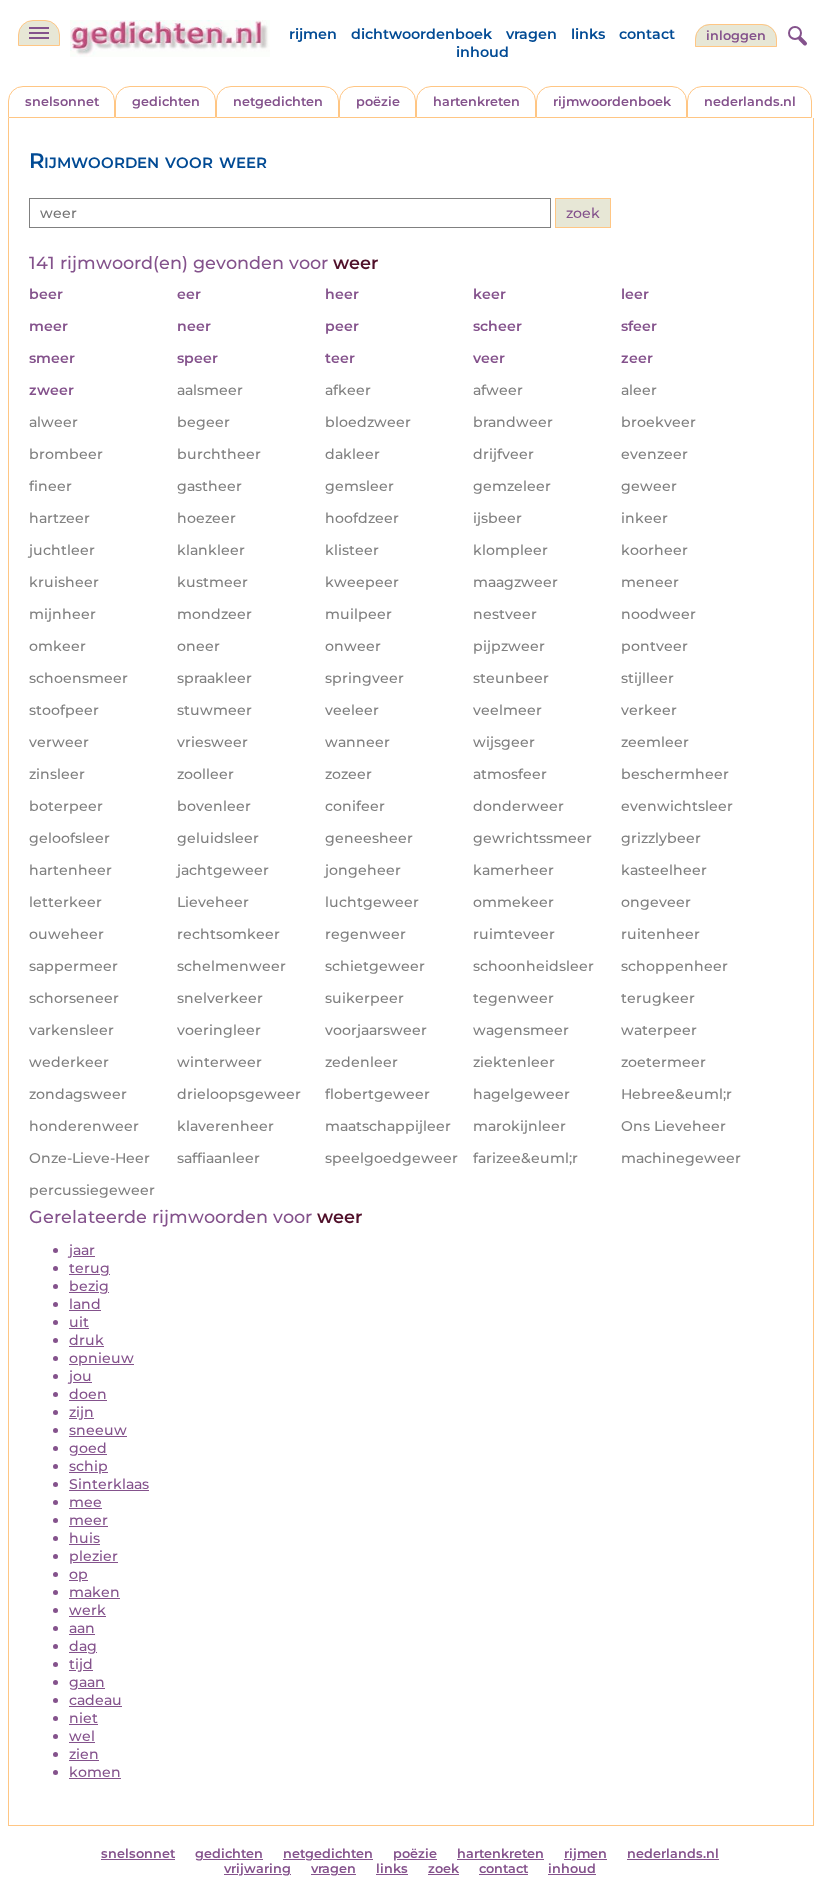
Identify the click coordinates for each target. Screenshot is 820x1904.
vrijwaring (257, 1868)
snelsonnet (62, 101)
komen (95, 1772)
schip (88, 1466)
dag (83, 1646)
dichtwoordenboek (421, 34)
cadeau (95, 1700)
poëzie (378, 101)
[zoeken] (795, 33)
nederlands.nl (750, 101)
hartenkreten (476, 101)
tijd (81, 1664)
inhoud (482, 52)
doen (88, 1394)
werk (87, 1610)
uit (79, 1322)
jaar (82, 1250)
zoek (443, 1868)
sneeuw (98, 1430)
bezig (89, 1286)
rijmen (313, 34)
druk (86, 1340)
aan (82, 1628)
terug (89, 1268)
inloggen (736, 35)
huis (84, 1538)
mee (85, 1502)
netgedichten (278, 101)
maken (94, 1592)
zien (84, 1754)
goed (88, 1448)
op (78, 1574)
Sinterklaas (109, 1484)
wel (82, 1736)
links (588, 34)
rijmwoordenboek (612, 101)
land (85, 1304)
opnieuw (101, 1358)
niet (83, 1718)
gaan (87, 1682)
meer (88, 1520)
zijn (81, 1412)
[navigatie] (39, 33)
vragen (531, 34)
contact (647, 34)
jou (80, 1376)
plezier (93, 1556)
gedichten (166, 101)
